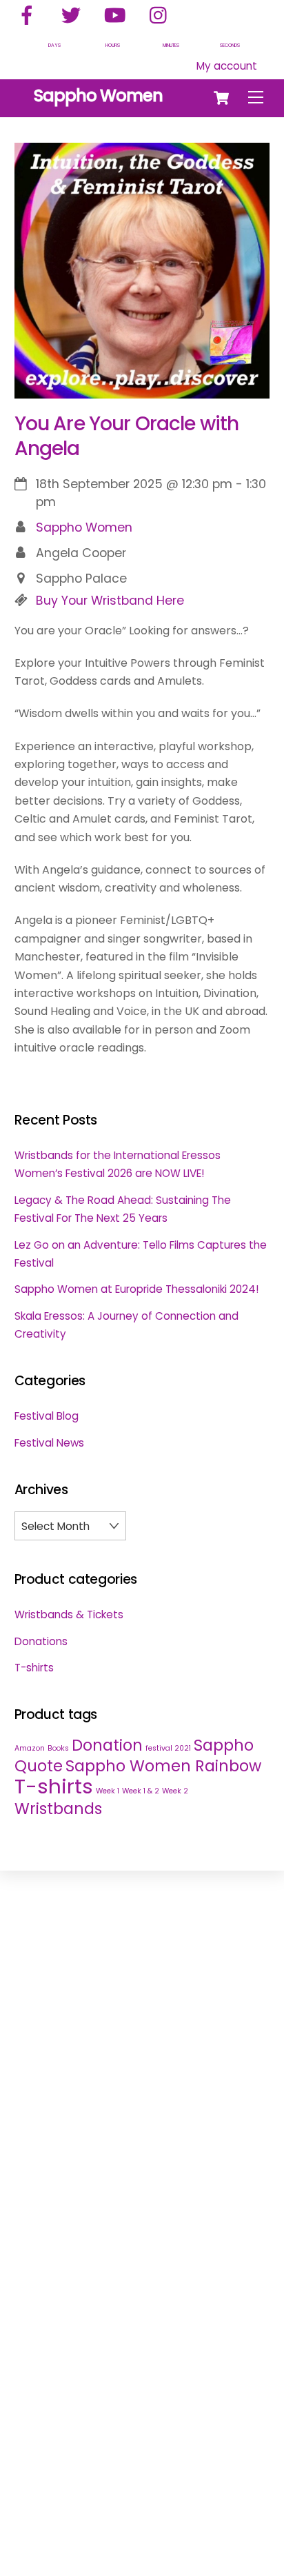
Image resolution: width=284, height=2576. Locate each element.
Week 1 (108, 1791)
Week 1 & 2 (141, 1791)
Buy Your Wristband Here (110, 601)
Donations (41, 1641)
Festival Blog (47, 1416)
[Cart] (221, 98)
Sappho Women (84, 527)
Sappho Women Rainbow (163, 1766)
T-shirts (34, 1668)
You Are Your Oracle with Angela (127, 436)
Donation (107, 1745)
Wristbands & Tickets (69, 1614)
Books (58, 1748)
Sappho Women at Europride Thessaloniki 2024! (136, 1289)
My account (227, 66)
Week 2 (175, 1791)
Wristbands (58, 1809)
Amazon (30, 1748)
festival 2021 (168, 1748)
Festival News (49, 1443)
